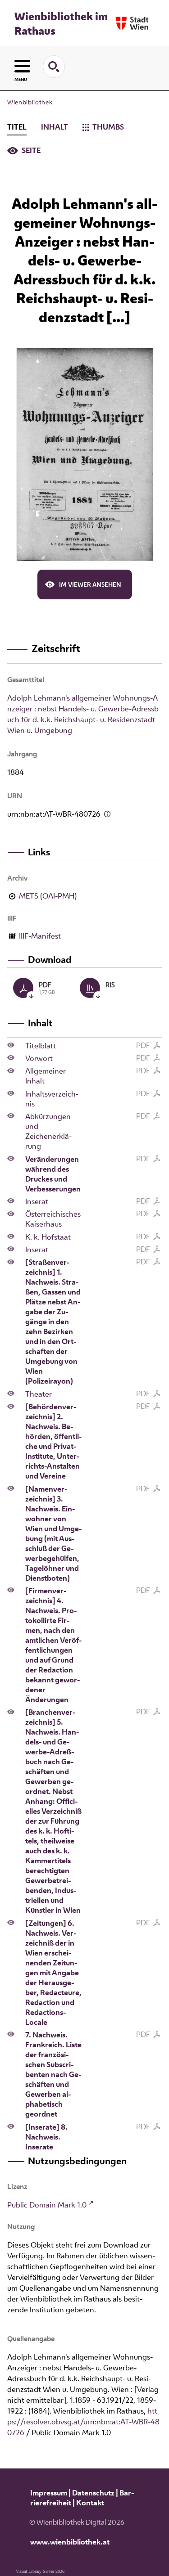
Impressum (49, 2493)
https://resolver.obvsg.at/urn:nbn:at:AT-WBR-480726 (83, 2422)
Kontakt (90, 2503)
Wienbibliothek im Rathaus (61, 23)
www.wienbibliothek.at (70, 2542)
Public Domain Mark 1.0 (47, 2205)
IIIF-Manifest (40, 936)
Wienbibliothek (30, 102)
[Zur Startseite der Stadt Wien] (132, 23)
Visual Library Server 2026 (40, 2571)
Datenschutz (93, 2493)
